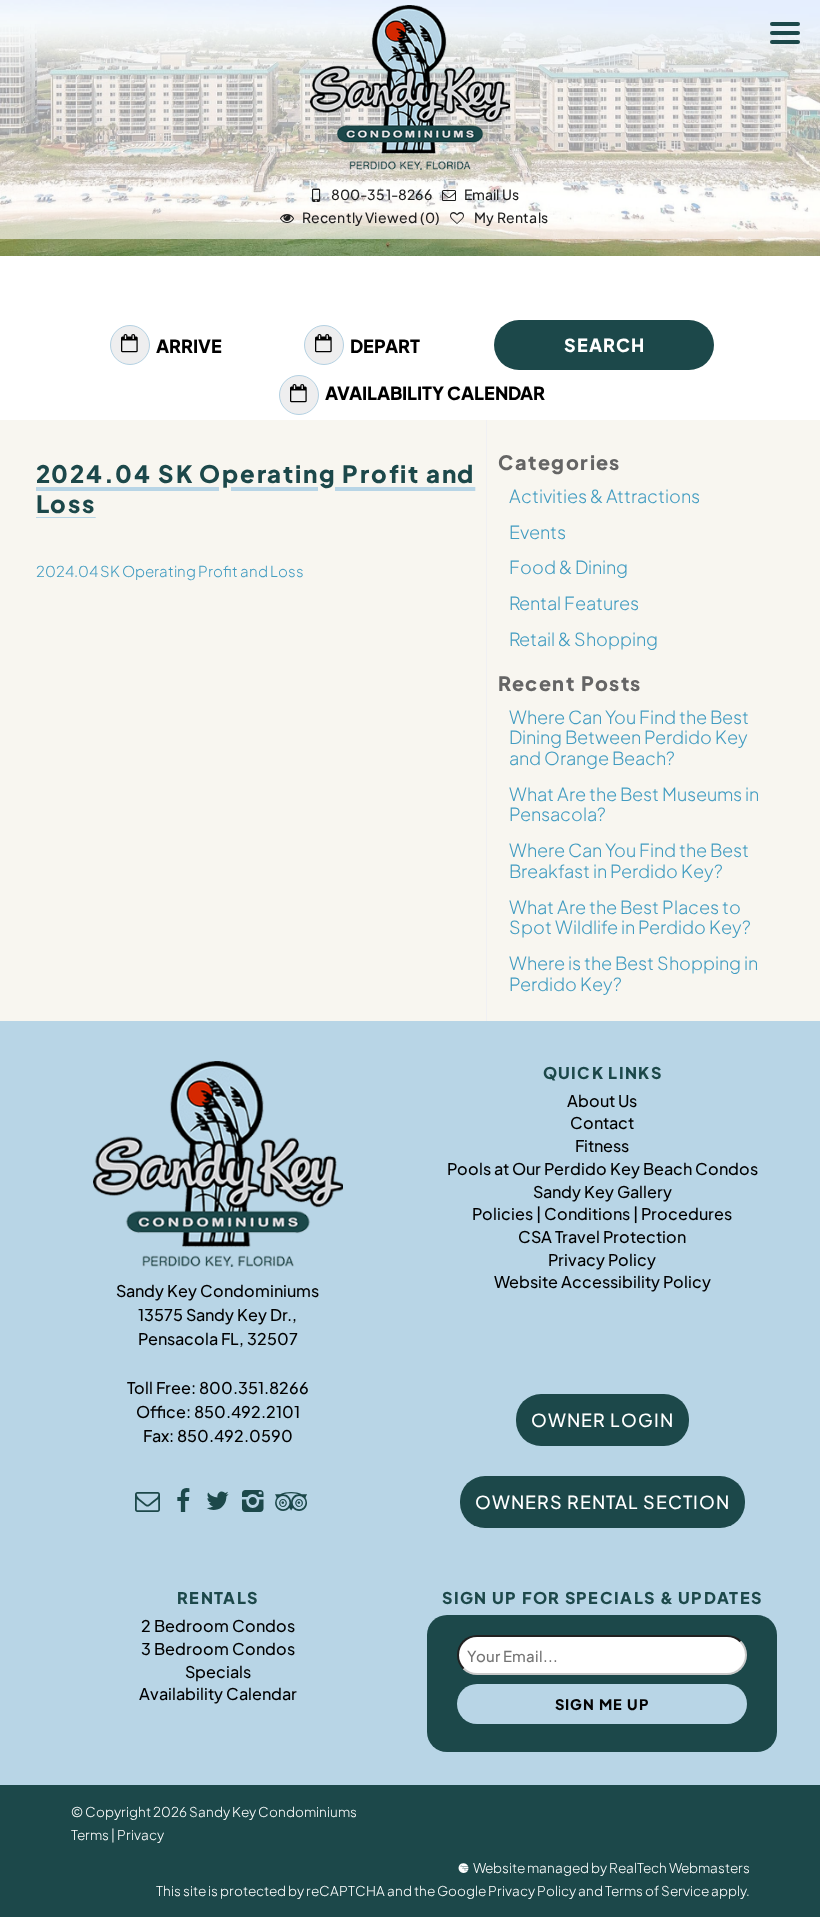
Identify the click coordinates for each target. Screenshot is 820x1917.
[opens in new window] (182, 1503)
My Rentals (510, 217)
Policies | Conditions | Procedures (602, 1213)
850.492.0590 (235, 1435)
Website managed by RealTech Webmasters (611, 1867)
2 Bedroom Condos (218, 1625)
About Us (602, 1100)
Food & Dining (568, 566)
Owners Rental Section (602, 1501)
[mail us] (147, 1503)
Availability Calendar (435, 392)
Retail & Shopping (583, 638)
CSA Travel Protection (602, 1236)
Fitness (602, 1145)
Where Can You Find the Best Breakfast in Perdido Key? (629, 860)
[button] (790, 36)
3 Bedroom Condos (218, 1648)
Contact (602, 1122)
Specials (218, 1671)
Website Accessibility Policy (602, 1281)
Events (537, 531)
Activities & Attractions (604, 495)
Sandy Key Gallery (602, 1191)
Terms (90, 1834)
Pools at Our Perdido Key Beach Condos (602, 1168)
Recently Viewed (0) (371, 217)
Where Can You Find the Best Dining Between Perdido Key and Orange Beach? (629, 737)
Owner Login (602, 1419)
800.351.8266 (254, 1387)
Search (604, 344)
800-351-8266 (381, 194)
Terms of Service (657, 1890)
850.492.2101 (247, 1411)
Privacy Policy (602, 1259)
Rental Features (574, 602)
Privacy (140, 1834)
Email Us (491, 194)
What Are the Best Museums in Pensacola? (634, 804)
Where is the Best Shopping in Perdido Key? (633, 973)
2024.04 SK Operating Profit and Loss (170, 570)
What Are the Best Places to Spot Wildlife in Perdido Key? (630, 917)
